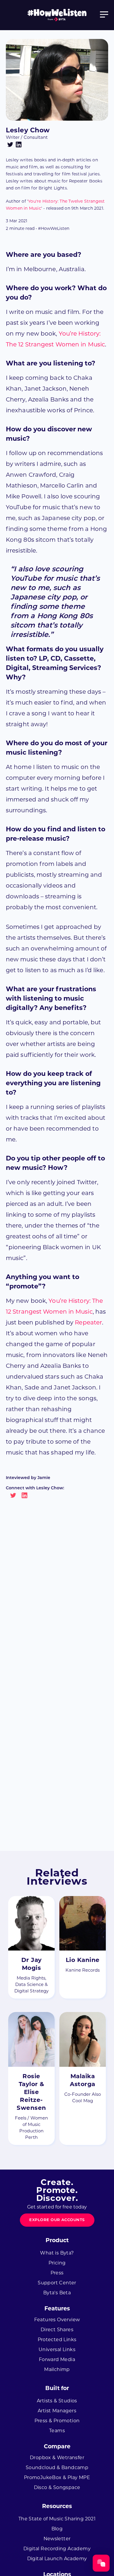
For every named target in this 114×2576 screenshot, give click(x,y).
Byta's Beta (57, 2293)
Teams (57, 2431)
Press (57, 2273)
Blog (57, 2529)
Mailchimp (57, 2369)
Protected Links (57, 2340)
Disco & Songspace (57, 2487)
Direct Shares (57, 2330)
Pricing (57, 2263)
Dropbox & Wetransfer (57, 2458)
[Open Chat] (101, 2563)
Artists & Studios (57, 2401)
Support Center (57, 2283)
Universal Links (57, 2349)
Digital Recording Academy (57, 2549)
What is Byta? (57, 2253)
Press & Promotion (57, 2421)
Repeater (88, 1322)
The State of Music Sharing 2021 (57, 2519)
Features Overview (57, 2320)
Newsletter (57, 2539)
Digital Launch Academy (57, 2559)
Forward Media (57, 2359)
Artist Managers (57, 2411)
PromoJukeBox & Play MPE (57, 2477)
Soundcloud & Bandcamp (57, 2468)
